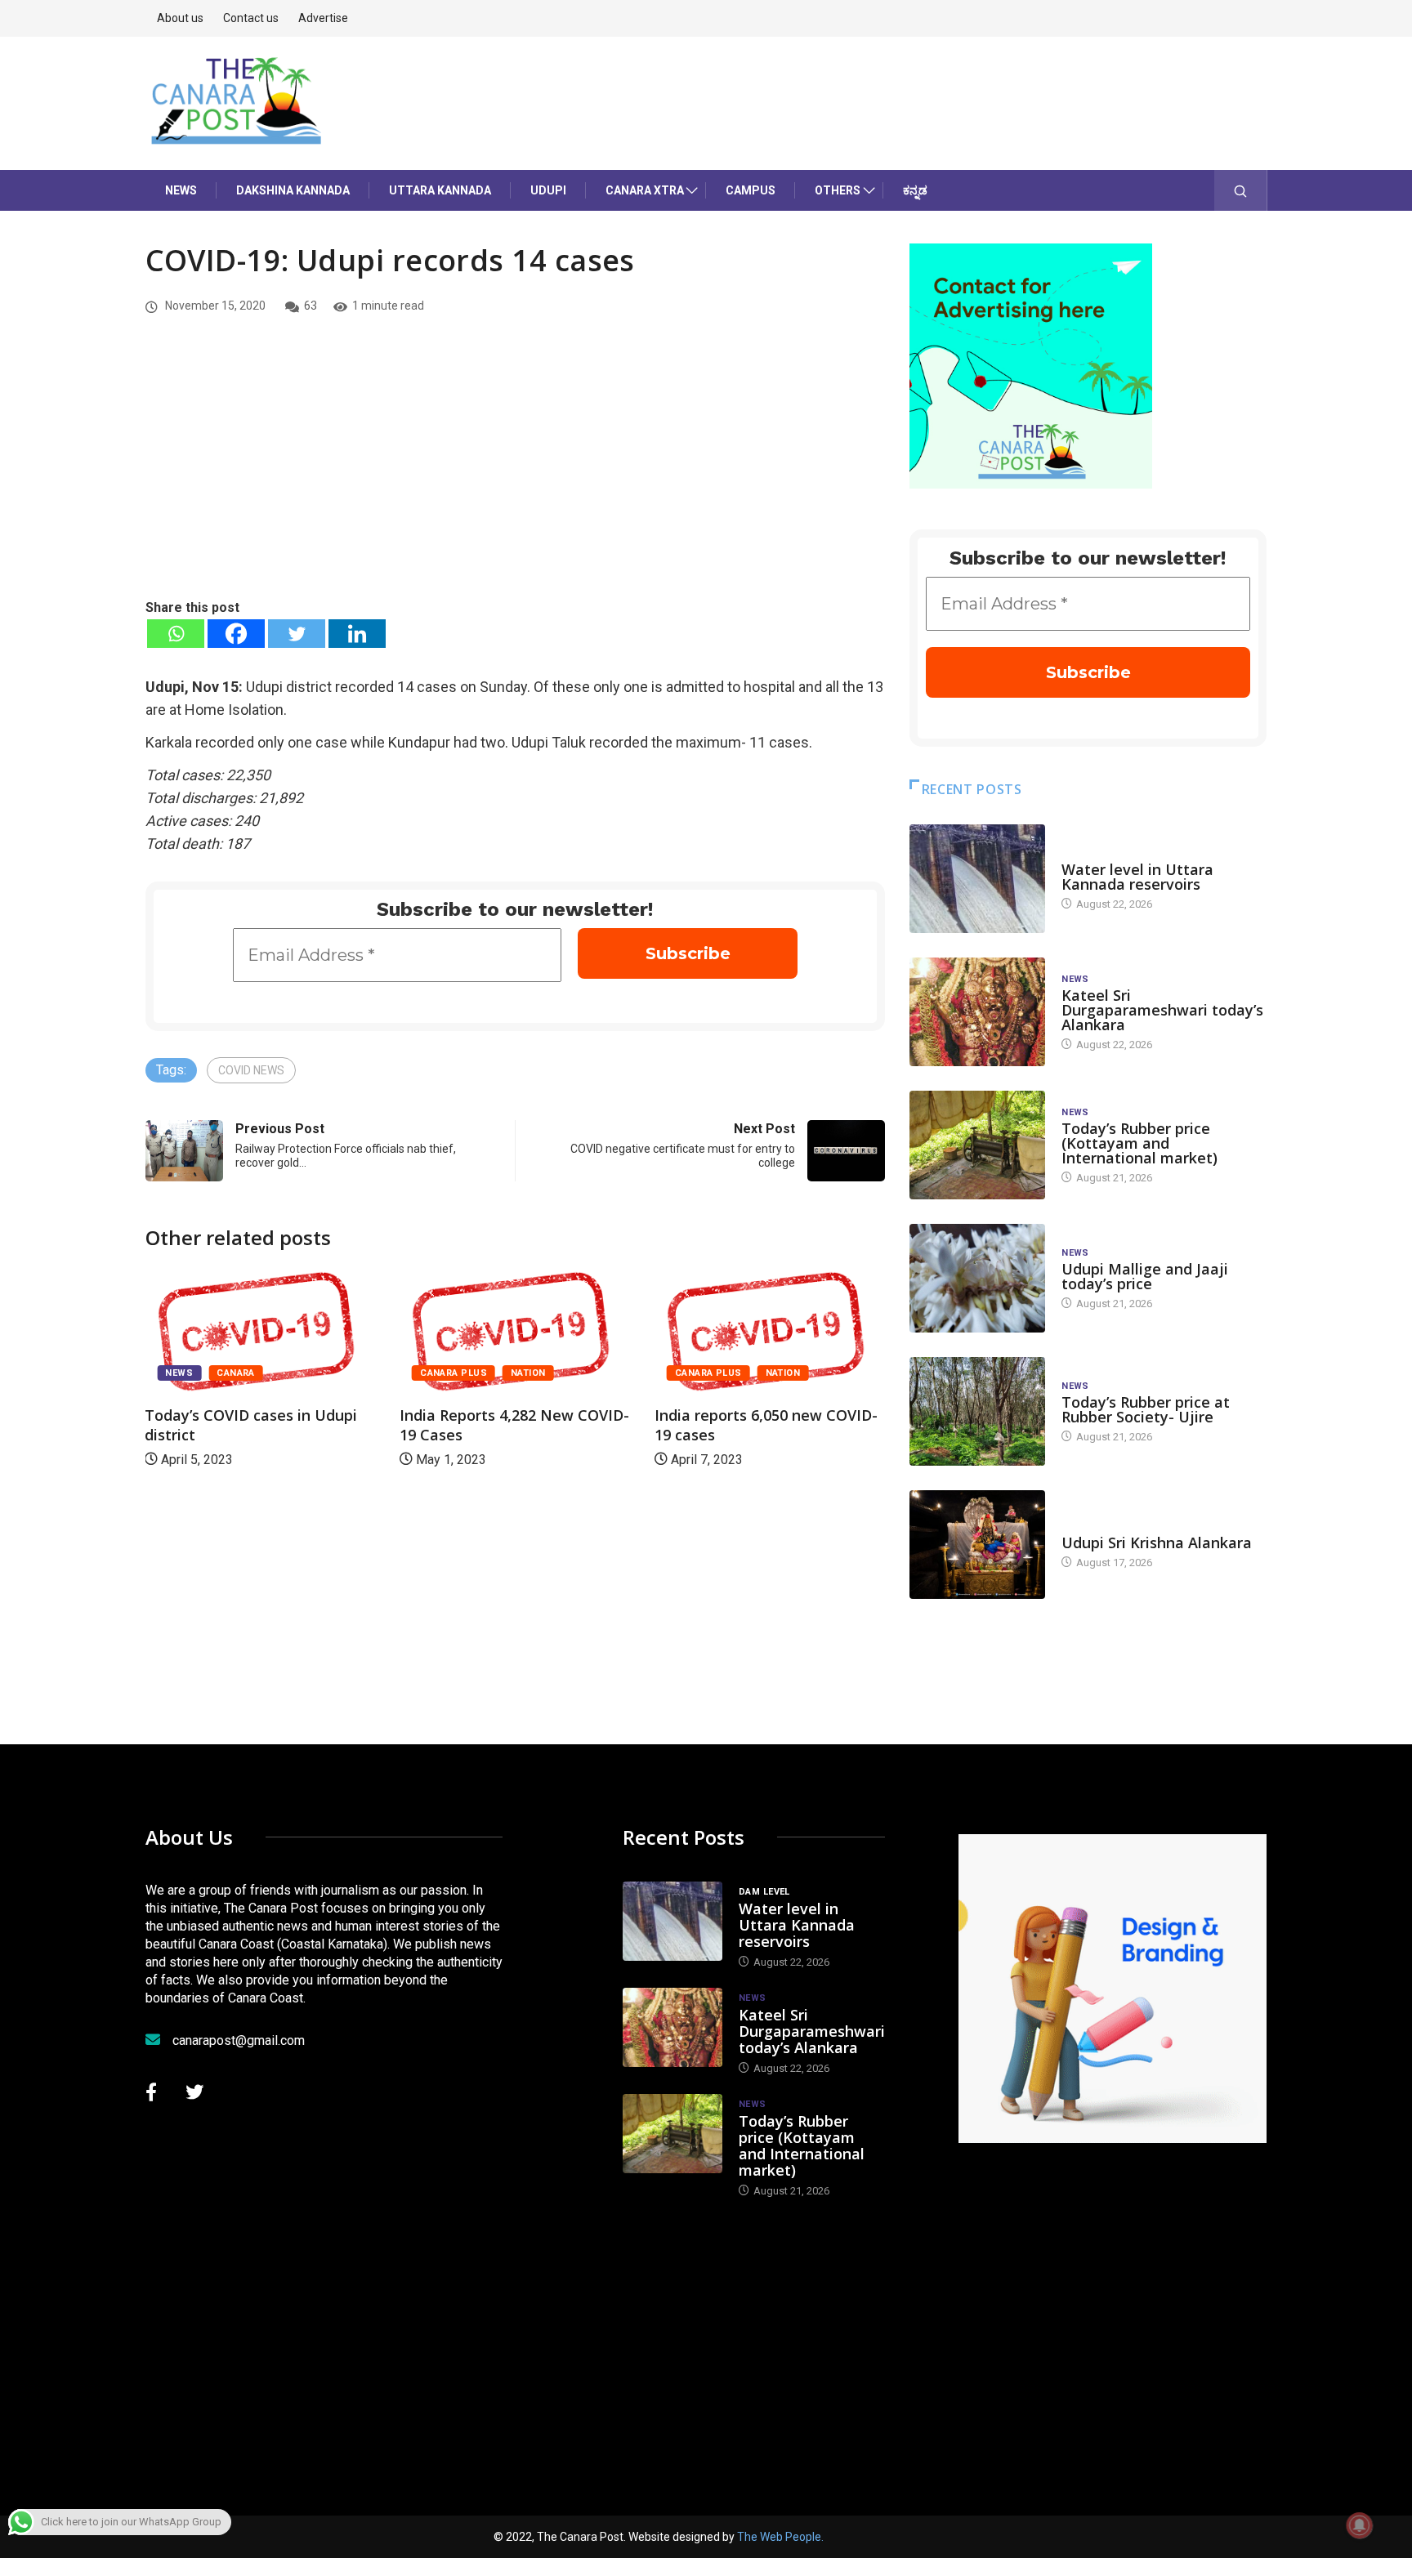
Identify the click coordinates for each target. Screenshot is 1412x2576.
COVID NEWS (251, 1070)
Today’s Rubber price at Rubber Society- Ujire (1146, 1409)
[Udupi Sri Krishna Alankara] (977, 1545)
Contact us (251, 18)
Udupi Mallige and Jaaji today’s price (1145, 1276)
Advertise (323, 18)
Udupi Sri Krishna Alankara (1157, 1542)
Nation (528, 1373)
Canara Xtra (645, 190)
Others (838, 190)
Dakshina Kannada (293, 190)
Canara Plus (454, 1373)
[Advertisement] (515, 475)
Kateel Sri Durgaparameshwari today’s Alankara (1162, 1010)
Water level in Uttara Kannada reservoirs (1137, 877)
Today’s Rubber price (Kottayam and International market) (1139, 1143)
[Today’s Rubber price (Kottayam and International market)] (977, 1145)
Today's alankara (1108, 1527)
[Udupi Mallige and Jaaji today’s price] (977, 1278)
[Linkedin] (357, 634)
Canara (236, 1373)
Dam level (1087, 853)
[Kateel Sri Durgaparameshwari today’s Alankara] (977, 1012)
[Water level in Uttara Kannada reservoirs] (977, 879)
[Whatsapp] (176, 634)
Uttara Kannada (440, 190)
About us (180, 18)
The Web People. (780, 2537)
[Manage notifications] (1360, 2525)
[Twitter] (297, 634)
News (181, 190)
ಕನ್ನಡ (915, 190)
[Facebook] (236, 634)
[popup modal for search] (1241, 190)
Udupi (548, 190)
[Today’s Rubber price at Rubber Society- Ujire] (977, 1411)
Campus (751, 190)
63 (311, 306)
